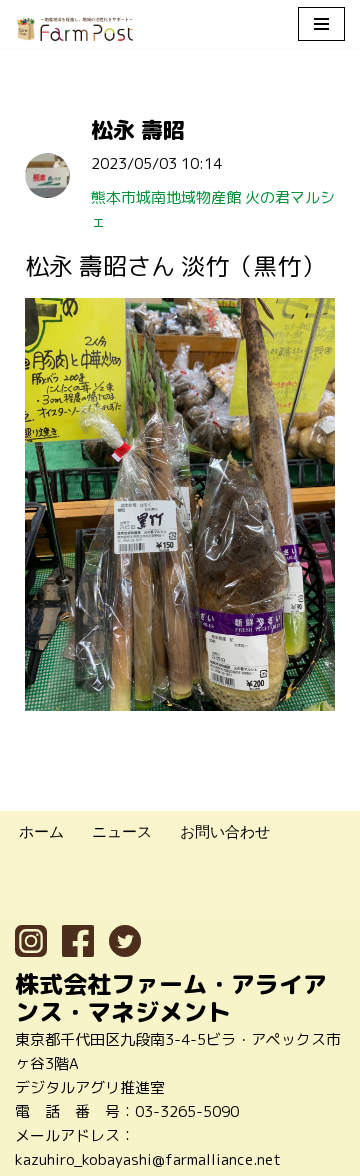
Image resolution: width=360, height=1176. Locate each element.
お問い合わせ (225, 831)
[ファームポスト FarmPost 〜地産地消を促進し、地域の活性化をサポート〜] (75, 29)
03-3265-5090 (187, 1111)
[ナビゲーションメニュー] (321, 24)
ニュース (122, 831)
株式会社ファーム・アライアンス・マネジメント (171, 998)
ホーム (41, 831)
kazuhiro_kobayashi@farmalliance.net (148, 1159)
